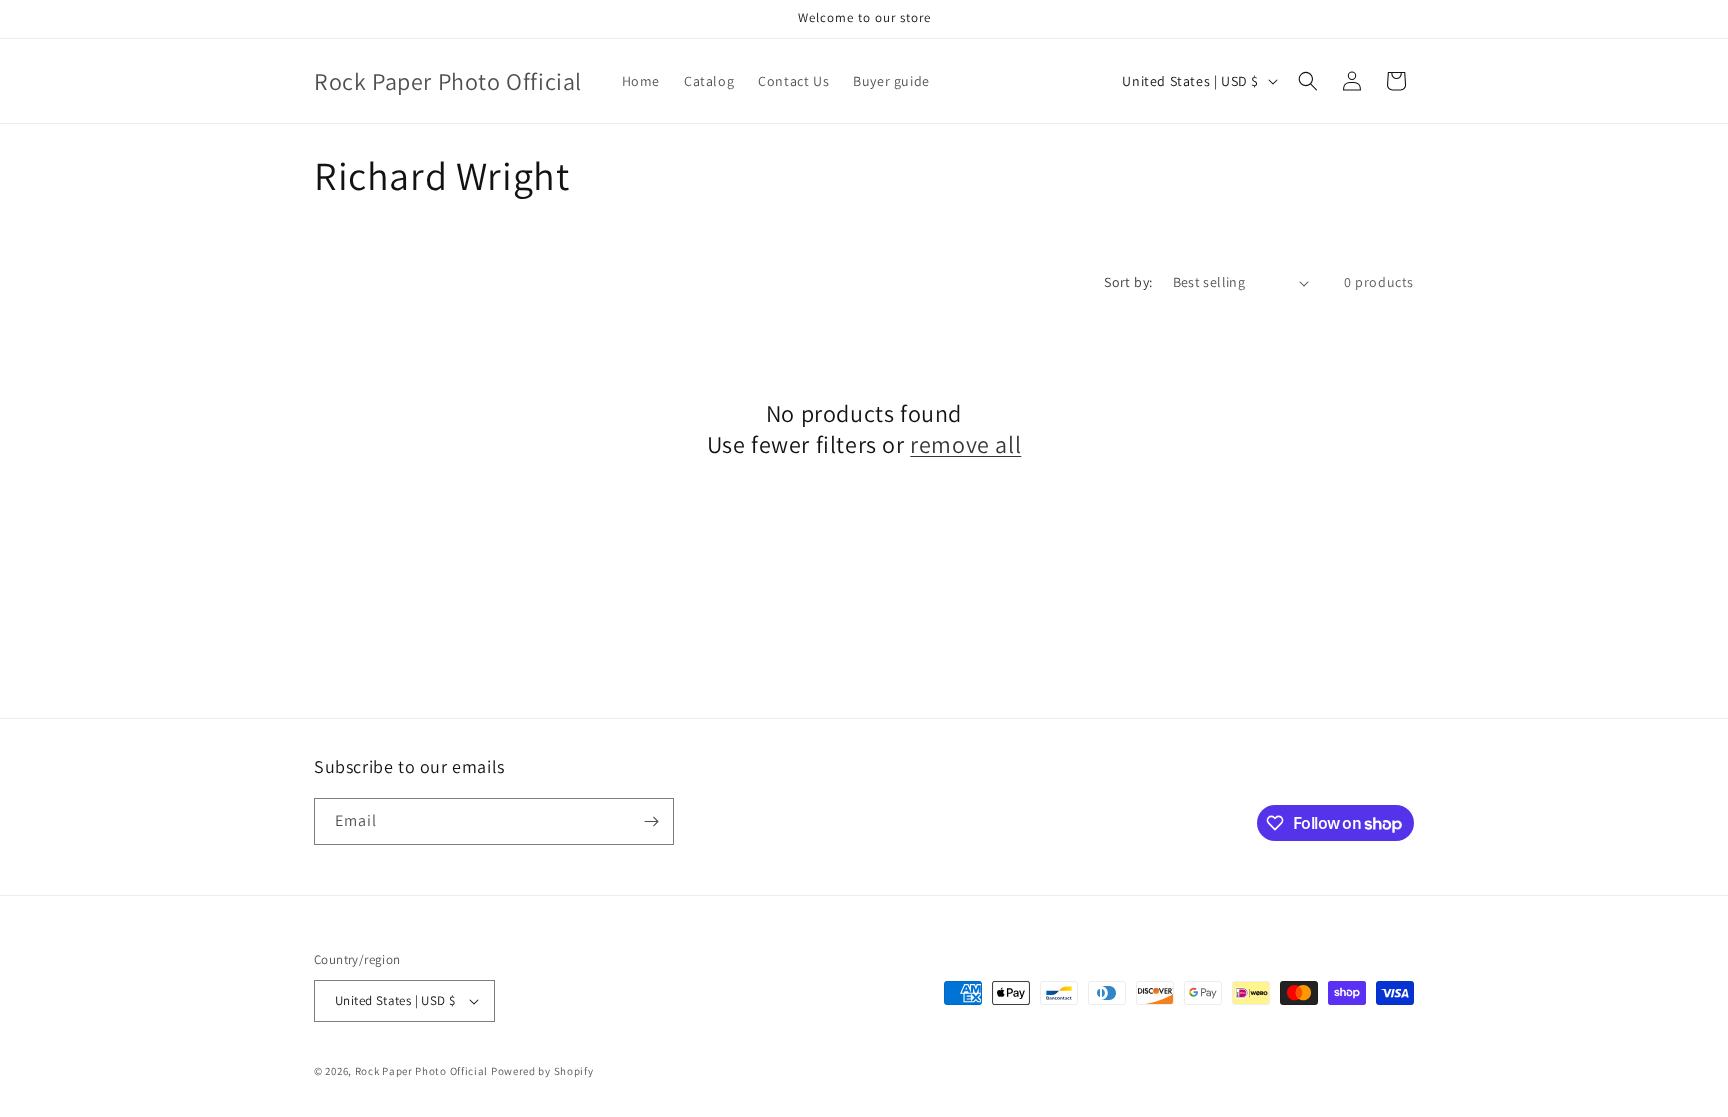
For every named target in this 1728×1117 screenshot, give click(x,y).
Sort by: (1128, 282)
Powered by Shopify (542, 1071)
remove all (965, 444)
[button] (1308, 81)
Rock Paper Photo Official (423, 1071)
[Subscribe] (651, 821)
